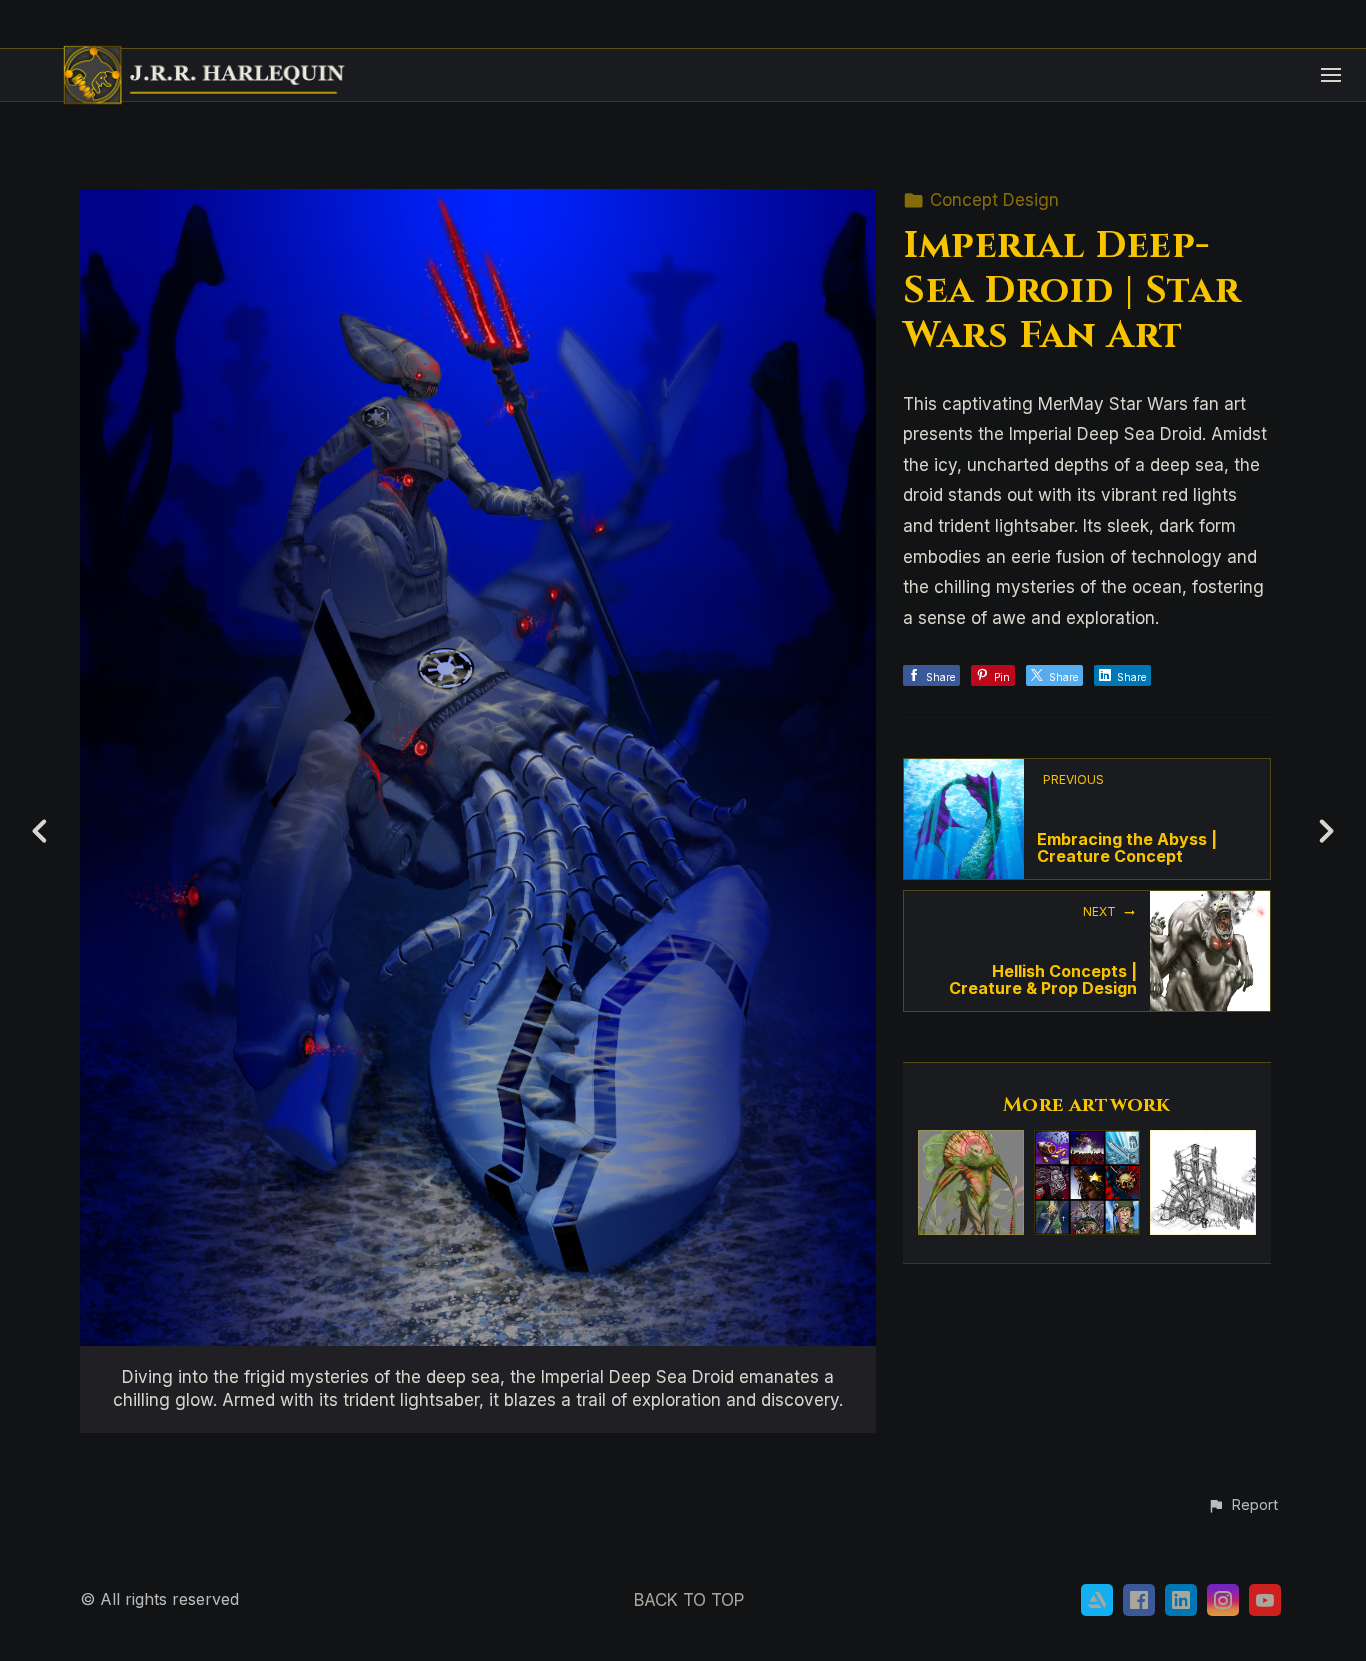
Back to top (689, 1600)
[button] (1242, 1506)
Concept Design (994, 200)
